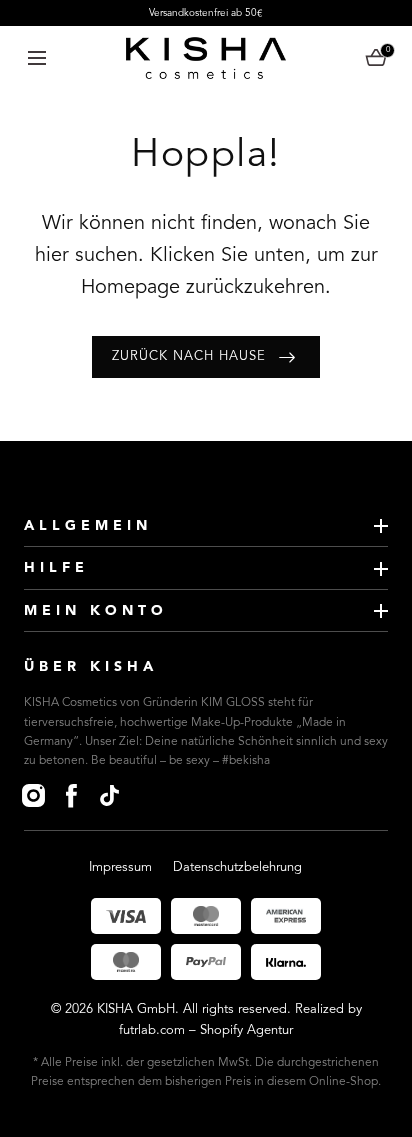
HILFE (56, 568)
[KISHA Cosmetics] (206, 58)
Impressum (120, 867)
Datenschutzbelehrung (237, 867)
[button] (36, 57)
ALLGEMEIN (88, 526)
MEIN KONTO (96, 611)
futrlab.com (152, 1030)
